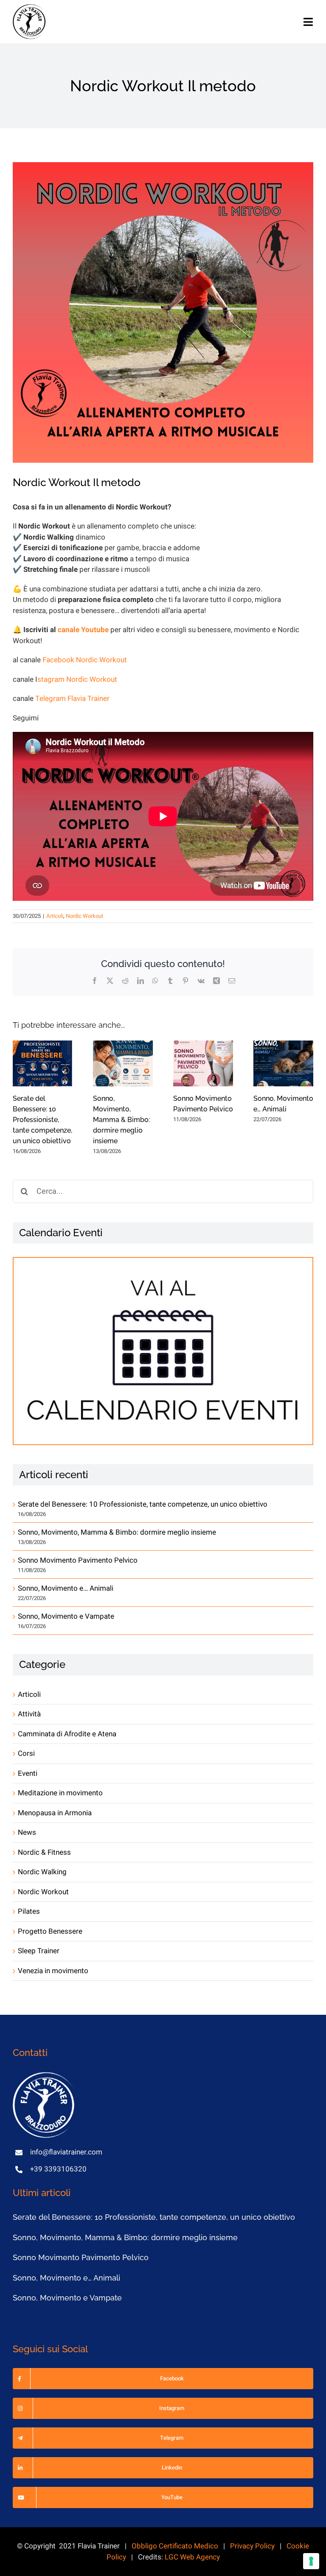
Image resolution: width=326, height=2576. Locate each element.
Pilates (29, 1911)
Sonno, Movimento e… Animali (66, 1588)
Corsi (26, 1753)
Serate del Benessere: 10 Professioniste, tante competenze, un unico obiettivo (42, 1120)
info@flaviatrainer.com (66, 2152)
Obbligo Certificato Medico (175, 2546)
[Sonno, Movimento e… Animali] (283, 1063)
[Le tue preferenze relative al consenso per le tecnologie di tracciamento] (311, 2561)
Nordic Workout (84, 916)
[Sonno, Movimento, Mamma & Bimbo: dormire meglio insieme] (123, 1063)
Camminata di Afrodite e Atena (67, 1734)
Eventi (28, 1773)
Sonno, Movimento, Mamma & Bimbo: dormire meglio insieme (121, 1120)
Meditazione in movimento (60, 1793)
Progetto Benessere (50, 1931)
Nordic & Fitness (44, 1852)
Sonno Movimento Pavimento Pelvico (78, 1560)
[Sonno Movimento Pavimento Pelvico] (203, 1063)
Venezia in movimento (53, 1971)
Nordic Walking (42, 1872)
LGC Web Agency (192, 2557)
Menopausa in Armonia (55, 1813)
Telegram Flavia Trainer (72, 699)
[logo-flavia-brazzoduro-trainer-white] (45, 2076)
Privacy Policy (252, 2546)
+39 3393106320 (58, 2169)
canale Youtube (83, 630)
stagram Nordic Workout (77, 679)
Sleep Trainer (39, 1951)
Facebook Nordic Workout (85, 660)
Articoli (55, 916)
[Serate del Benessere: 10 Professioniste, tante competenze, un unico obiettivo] (43, 1063)
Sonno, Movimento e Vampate (66, 1616)
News (27, 1832)
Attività (29, 1714)
